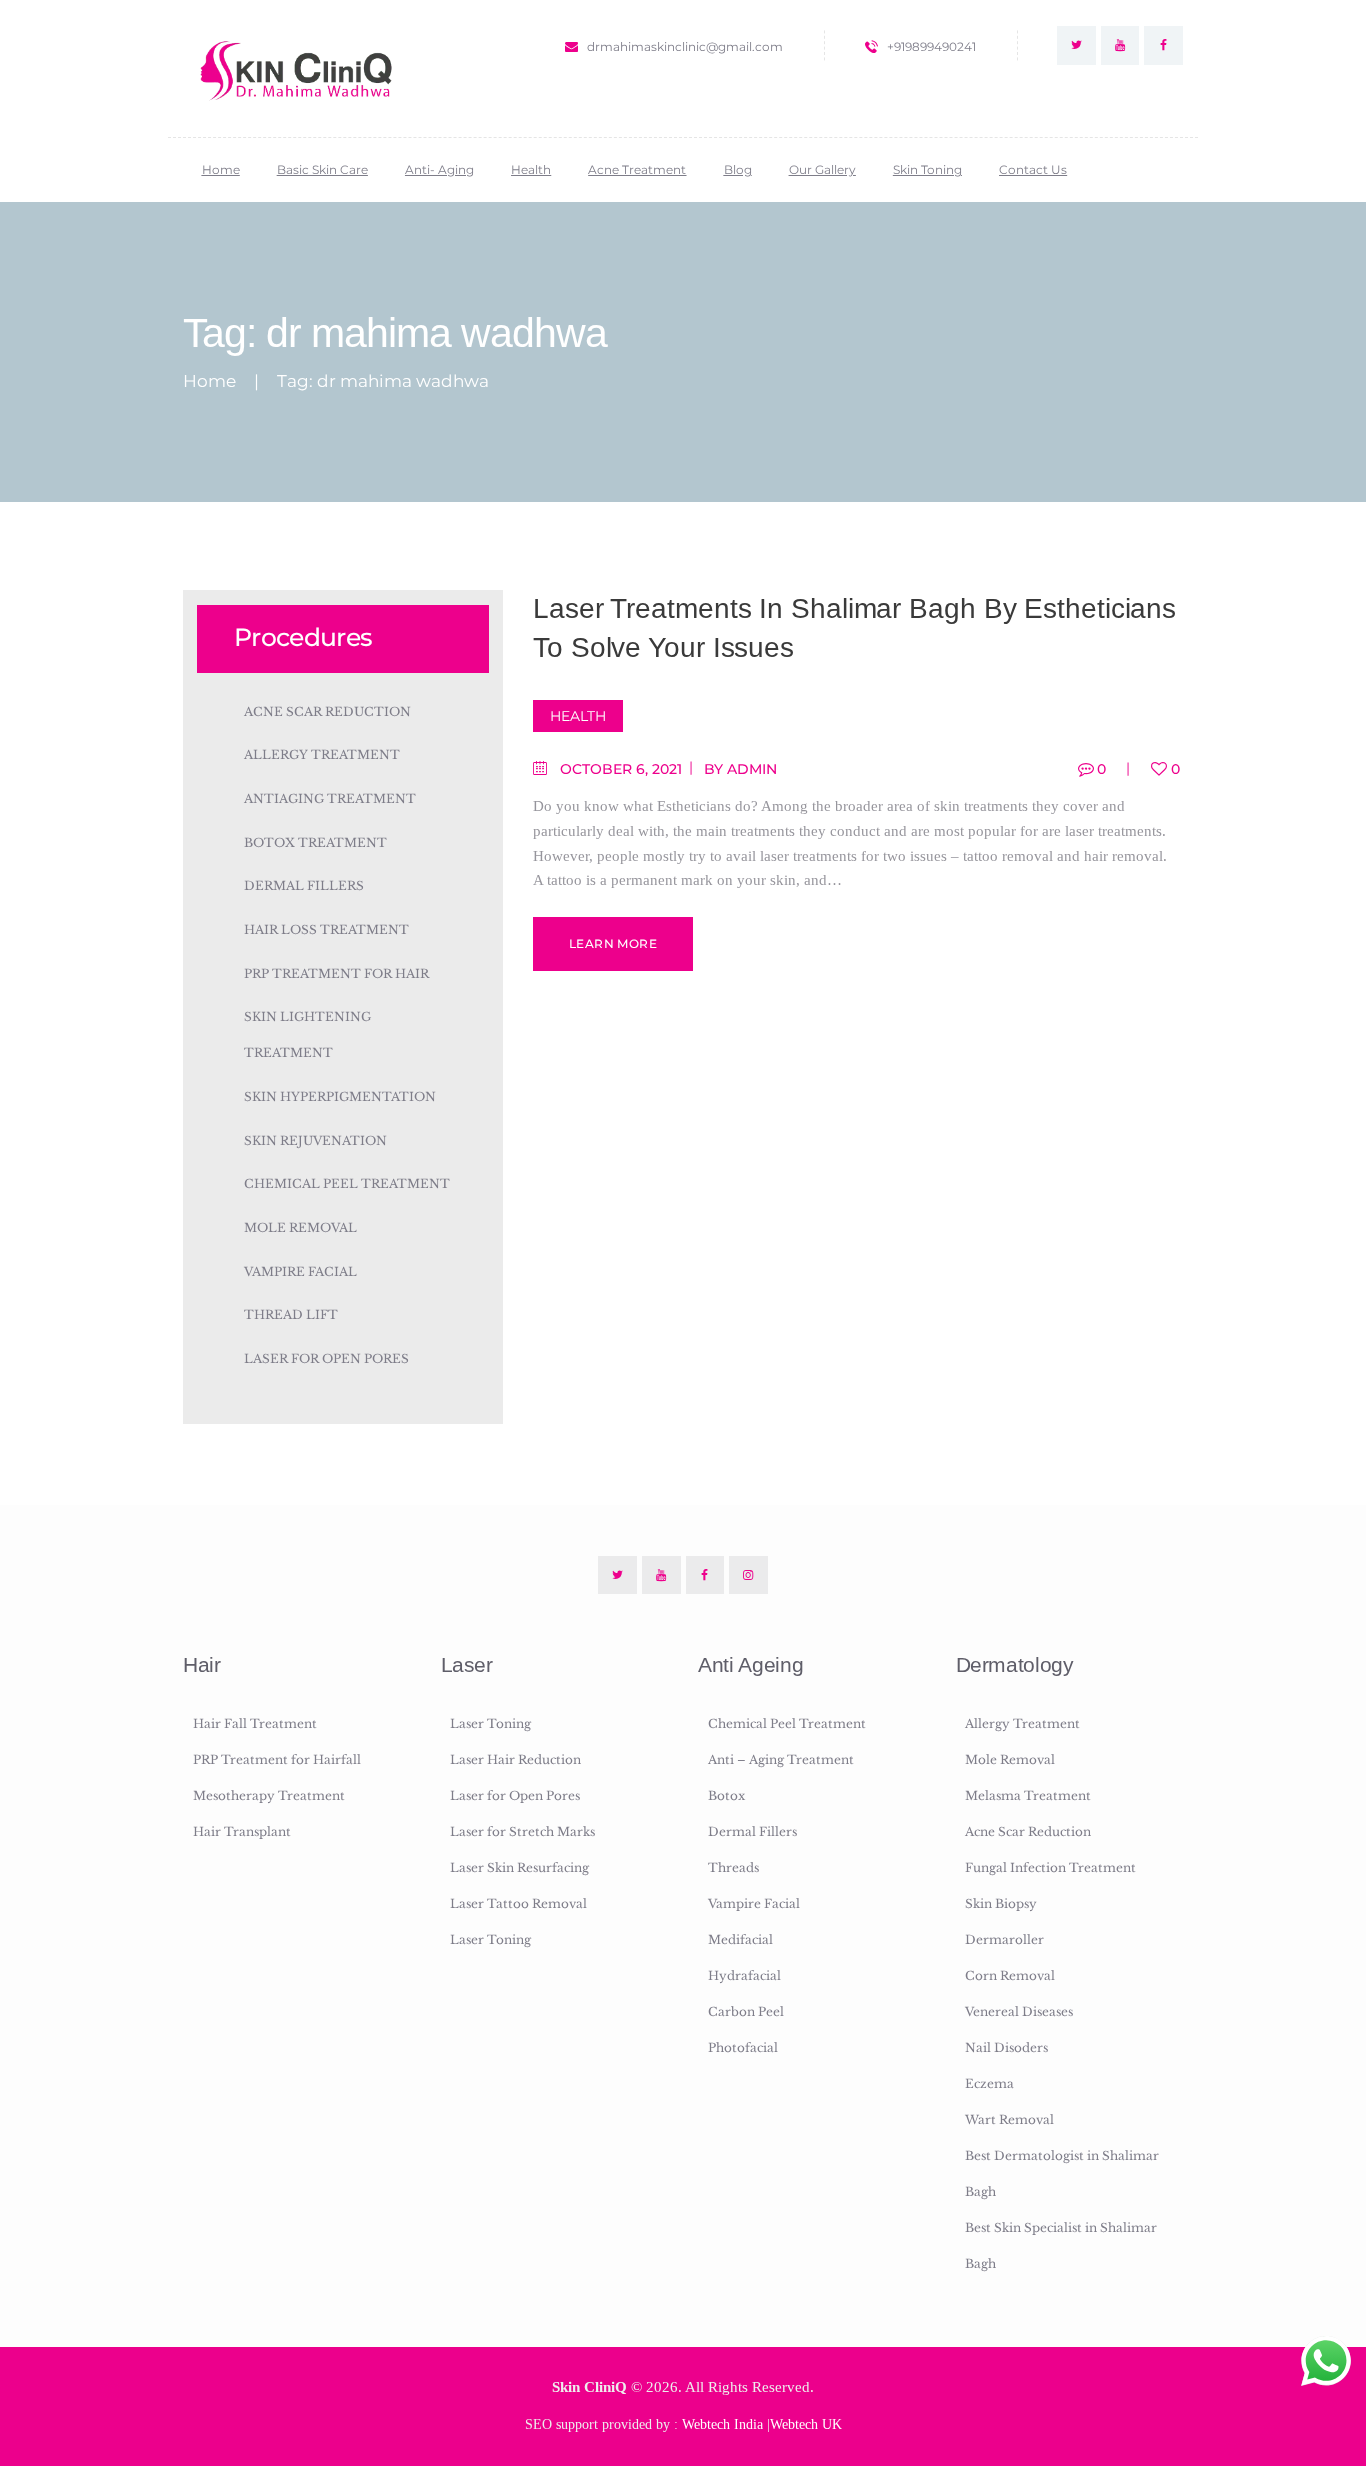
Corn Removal (1010, 1975)
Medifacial (740, 1939)
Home (209, 381)
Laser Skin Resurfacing (519, 1867)
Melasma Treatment (1028, 1795)
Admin (752, 769)
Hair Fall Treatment (255, 1723)
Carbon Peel (746, 2011)
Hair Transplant (242, 1831)
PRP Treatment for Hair (336, 973)
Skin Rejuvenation (315, 1140)
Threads (733, 1867)
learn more (613, 943)
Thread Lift (291, 1314)
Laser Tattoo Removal (518, 1903)
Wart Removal (1009, 2119)
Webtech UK (806, 2424)
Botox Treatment (315, 842)
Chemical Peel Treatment (347, 1183)
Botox (726, 1795)
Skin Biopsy (1001, 1903)
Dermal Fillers (304, 885)
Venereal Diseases (1019, 2011)
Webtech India (722, 2424)
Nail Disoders (1006, 2047)
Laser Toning (490, 1723)
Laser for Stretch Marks (522, 1831)
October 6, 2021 (621, 769)
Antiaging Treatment (330, 798)
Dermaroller (1004, 1939)
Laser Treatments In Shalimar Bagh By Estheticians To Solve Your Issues (854, 628)
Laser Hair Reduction (515, 1759)
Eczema (989, 2083)
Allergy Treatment (322, 754)
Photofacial (743, 2047)
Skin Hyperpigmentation (340, 1096)
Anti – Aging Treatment (781, 1759)
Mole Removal (300, 1227)
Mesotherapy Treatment (269, 1795)
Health (578, 716)
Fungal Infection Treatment (1050, 1867)
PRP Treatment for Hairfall (277, 1759)
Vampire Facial (300, 1271)
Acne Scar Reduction (327, 711)
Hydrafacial (744, 1975)
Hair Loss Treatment (326, 929)
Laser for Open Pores (326, 1358)
